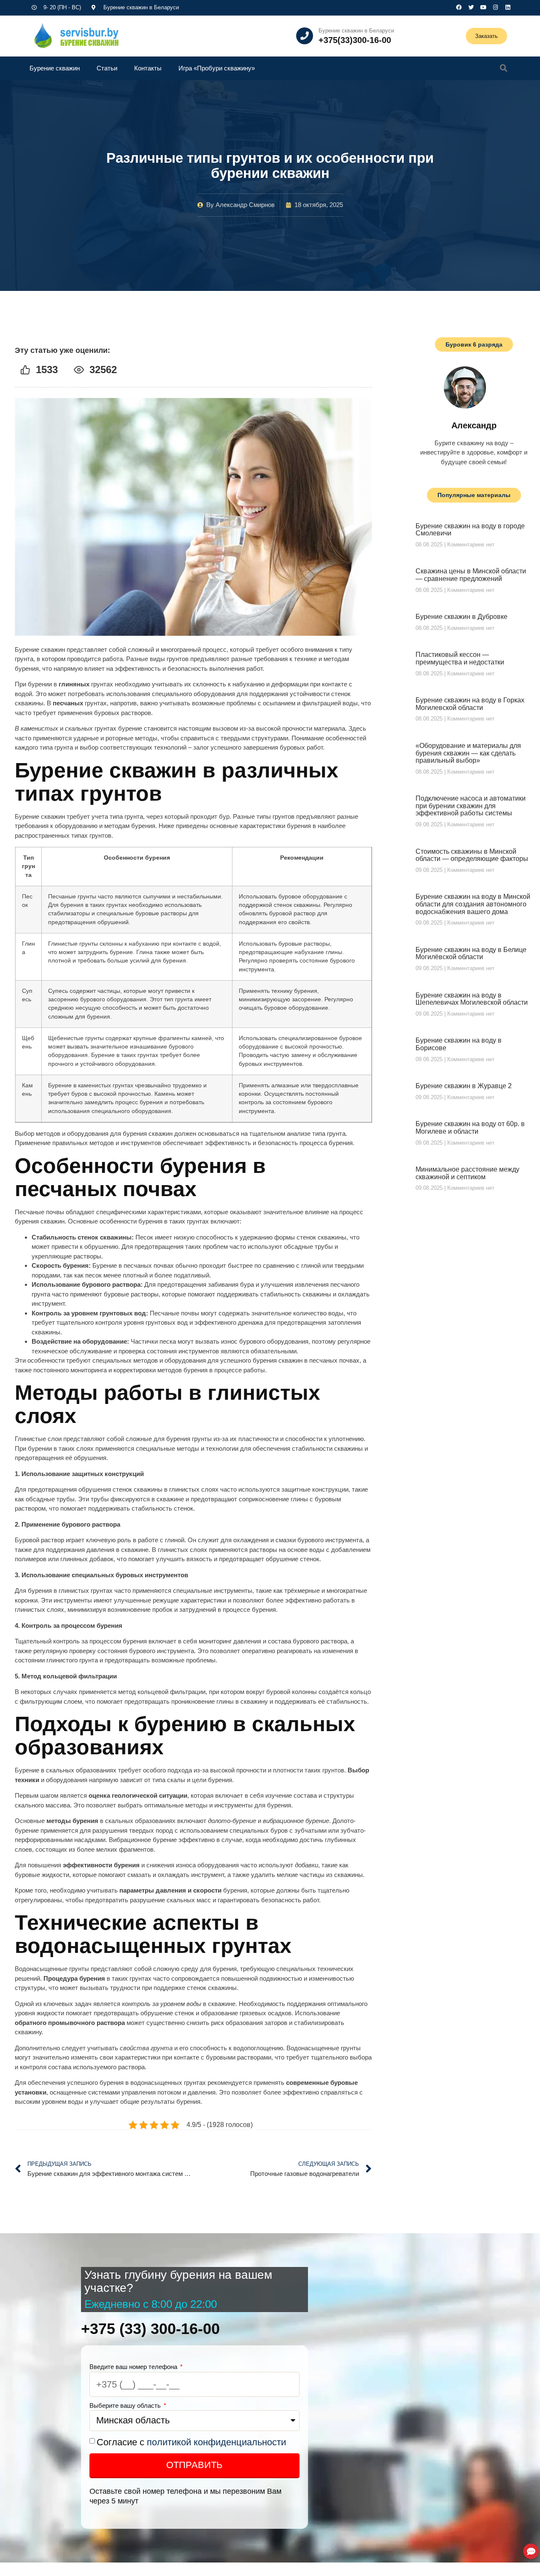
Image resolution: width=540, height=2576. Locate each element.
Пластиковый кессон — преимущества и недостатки (460, 658)
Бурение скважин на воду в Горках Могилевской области (470, 704)
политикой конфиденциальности (216, 2442)
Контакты (148, 68)
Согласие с (191, 2442)
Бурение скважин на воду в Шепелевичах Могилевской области (472, 999)
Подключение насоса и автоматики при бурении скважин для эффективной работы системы (471, 806)
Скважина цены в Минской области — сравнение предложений (471, 575)
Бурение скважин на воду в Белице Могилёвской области (471, 953)
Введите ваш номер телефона (134, 2367)
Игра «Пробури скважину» (217, 68)
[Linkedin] (508, 7)
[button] (504, 68)
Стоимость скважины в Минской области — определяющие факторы (472, 855)
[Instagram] (495, 7)
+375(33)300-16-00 (355, 40)
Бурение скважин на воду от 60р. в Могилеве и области (470, 1128)
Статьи (107, 68)
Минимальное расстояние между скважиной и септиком (467, 1173)
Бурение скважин (55, 68)
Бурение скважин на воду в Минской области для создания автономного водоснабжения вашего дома (473, 904)
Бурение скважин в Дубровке (462, 617)
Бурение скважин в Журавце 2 (464, 1086)
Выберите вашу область (126, 2405)
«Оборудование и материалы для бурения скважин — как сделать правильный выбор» (468, 753)
